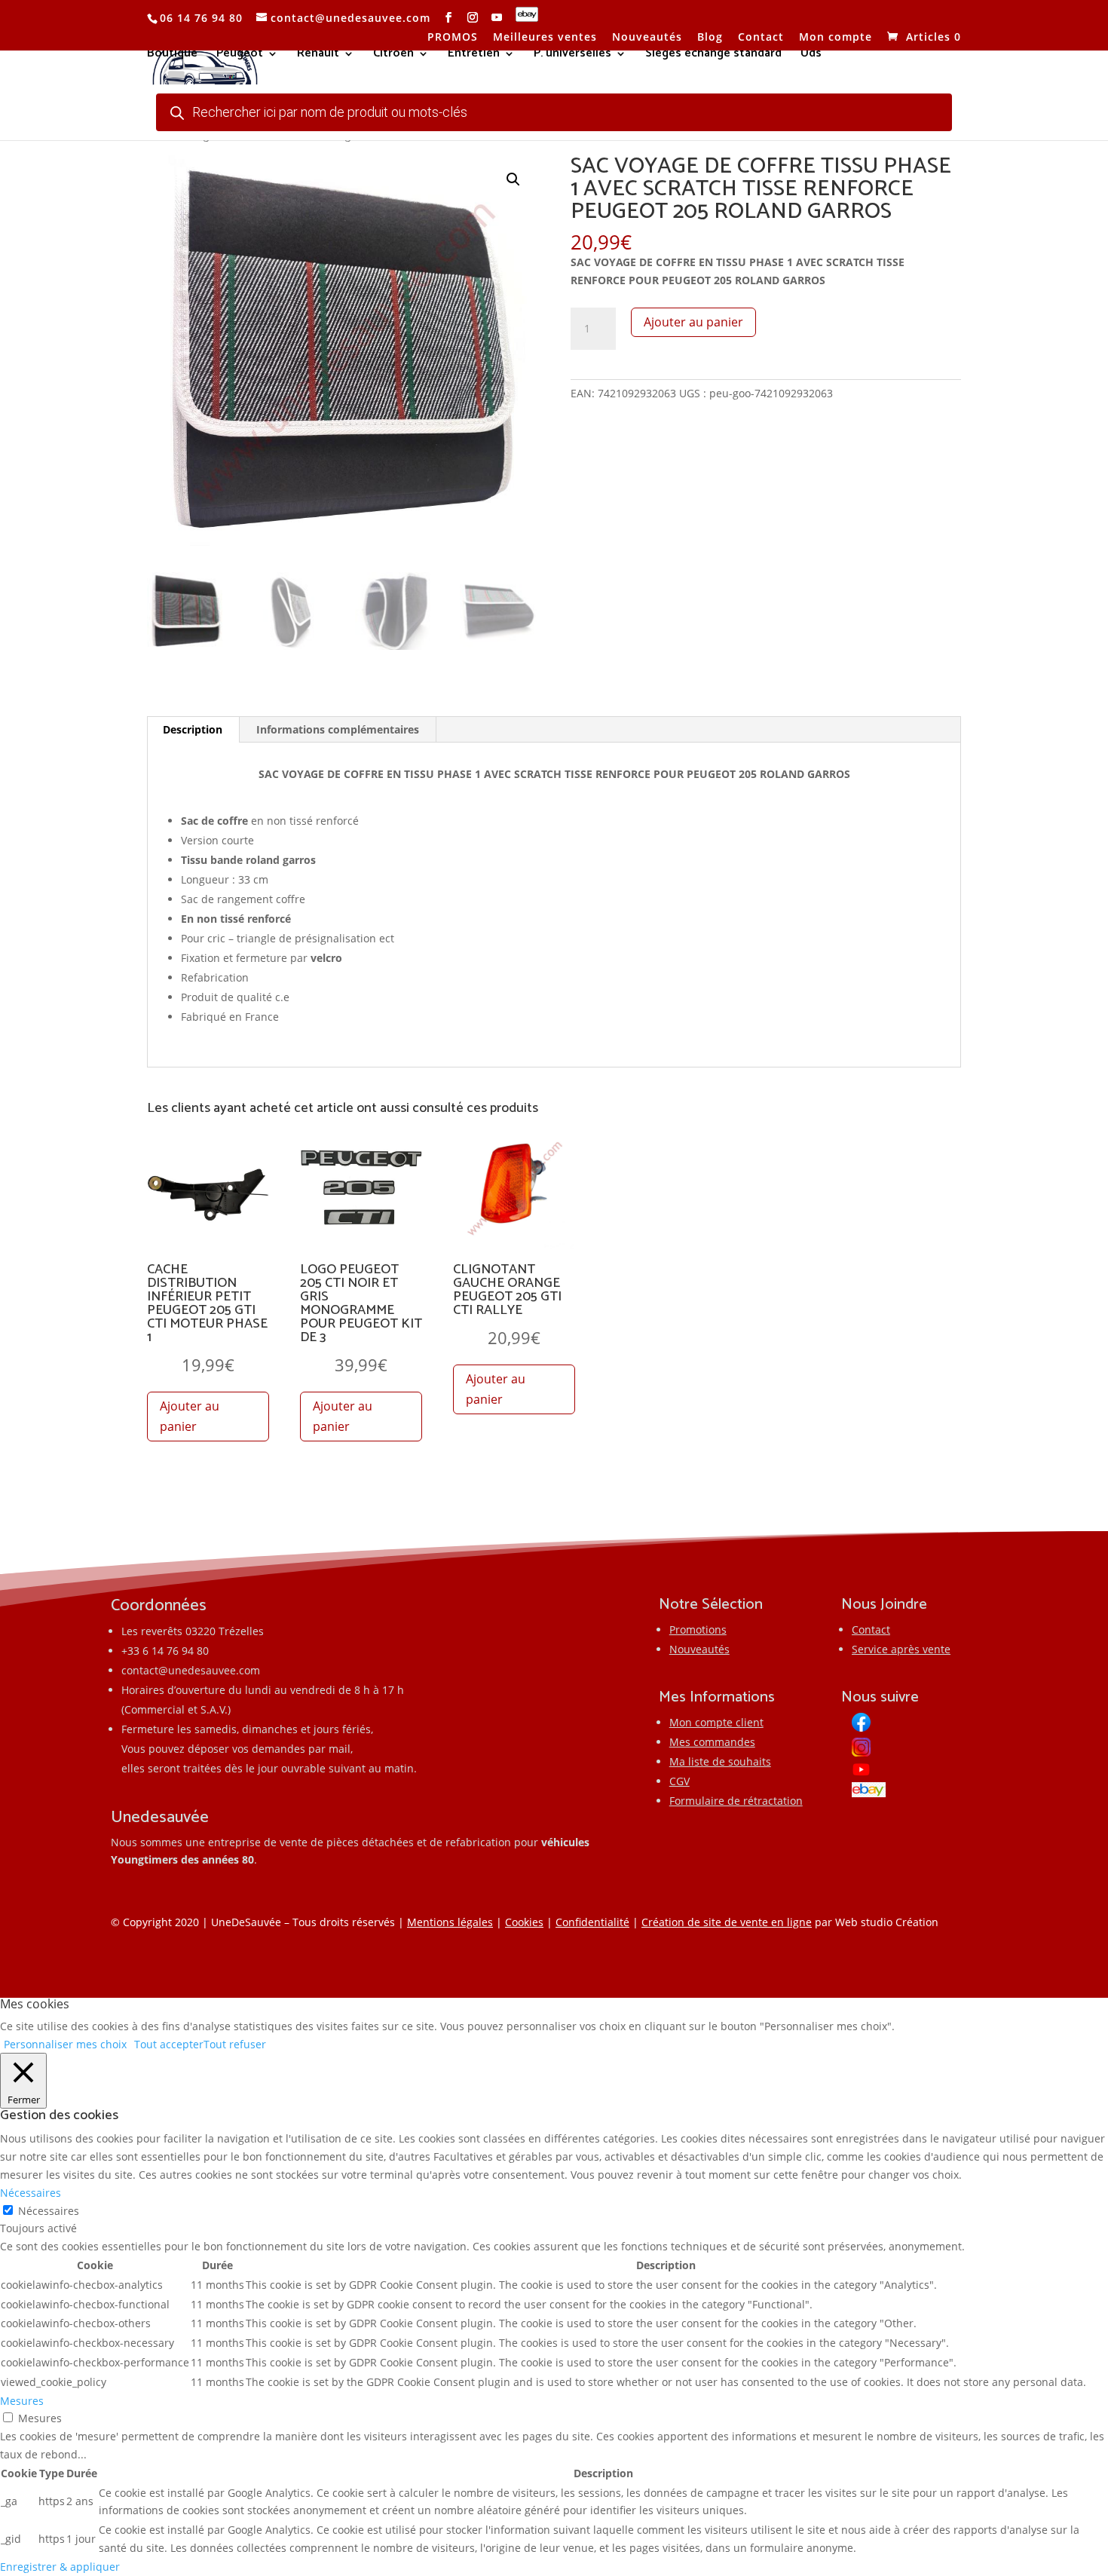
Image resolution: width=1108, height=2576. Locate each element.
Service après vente (901, 1649)
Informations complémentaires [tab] (338, 729)
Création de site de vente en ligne (727, 1922)
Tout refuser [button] (235, 2044)
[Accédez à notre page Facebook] (449, 18)
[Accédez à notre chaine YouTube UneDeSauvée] (497, 18)
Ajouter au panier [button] (190, 1416)
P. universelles (572, 56)
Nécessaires (49, 2211)
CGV (679, 1781)
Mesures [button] (22, 2401)
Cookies (524, 1922)
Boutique (172, 56)
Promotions (698, 1630)
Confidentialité (592, 1922)
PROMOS (453, 38)
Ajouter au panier (693, 322)
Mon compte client (716, 1722)
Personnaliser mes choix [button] (65, 2044)
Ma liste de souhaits (720, 1761)
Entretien (474, 56)
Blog (710, 38)
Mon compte (836, 38)
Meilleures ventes (545, 38)
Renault (318, 56)
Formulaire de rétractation (736, 1801)
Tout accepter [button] (169, 2044)
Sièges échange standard (713, 56)
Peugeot (240, 56)
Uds (811, 56)
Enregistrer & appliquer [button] (60, 2567)
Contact (761, 38)
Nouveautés (647, 38)
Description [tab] (193, 729)
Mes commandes (712, 1742)
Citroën (393, 56)
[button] (513, 179)
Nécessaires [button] (31, 2193)
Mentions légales (450, 1922)
